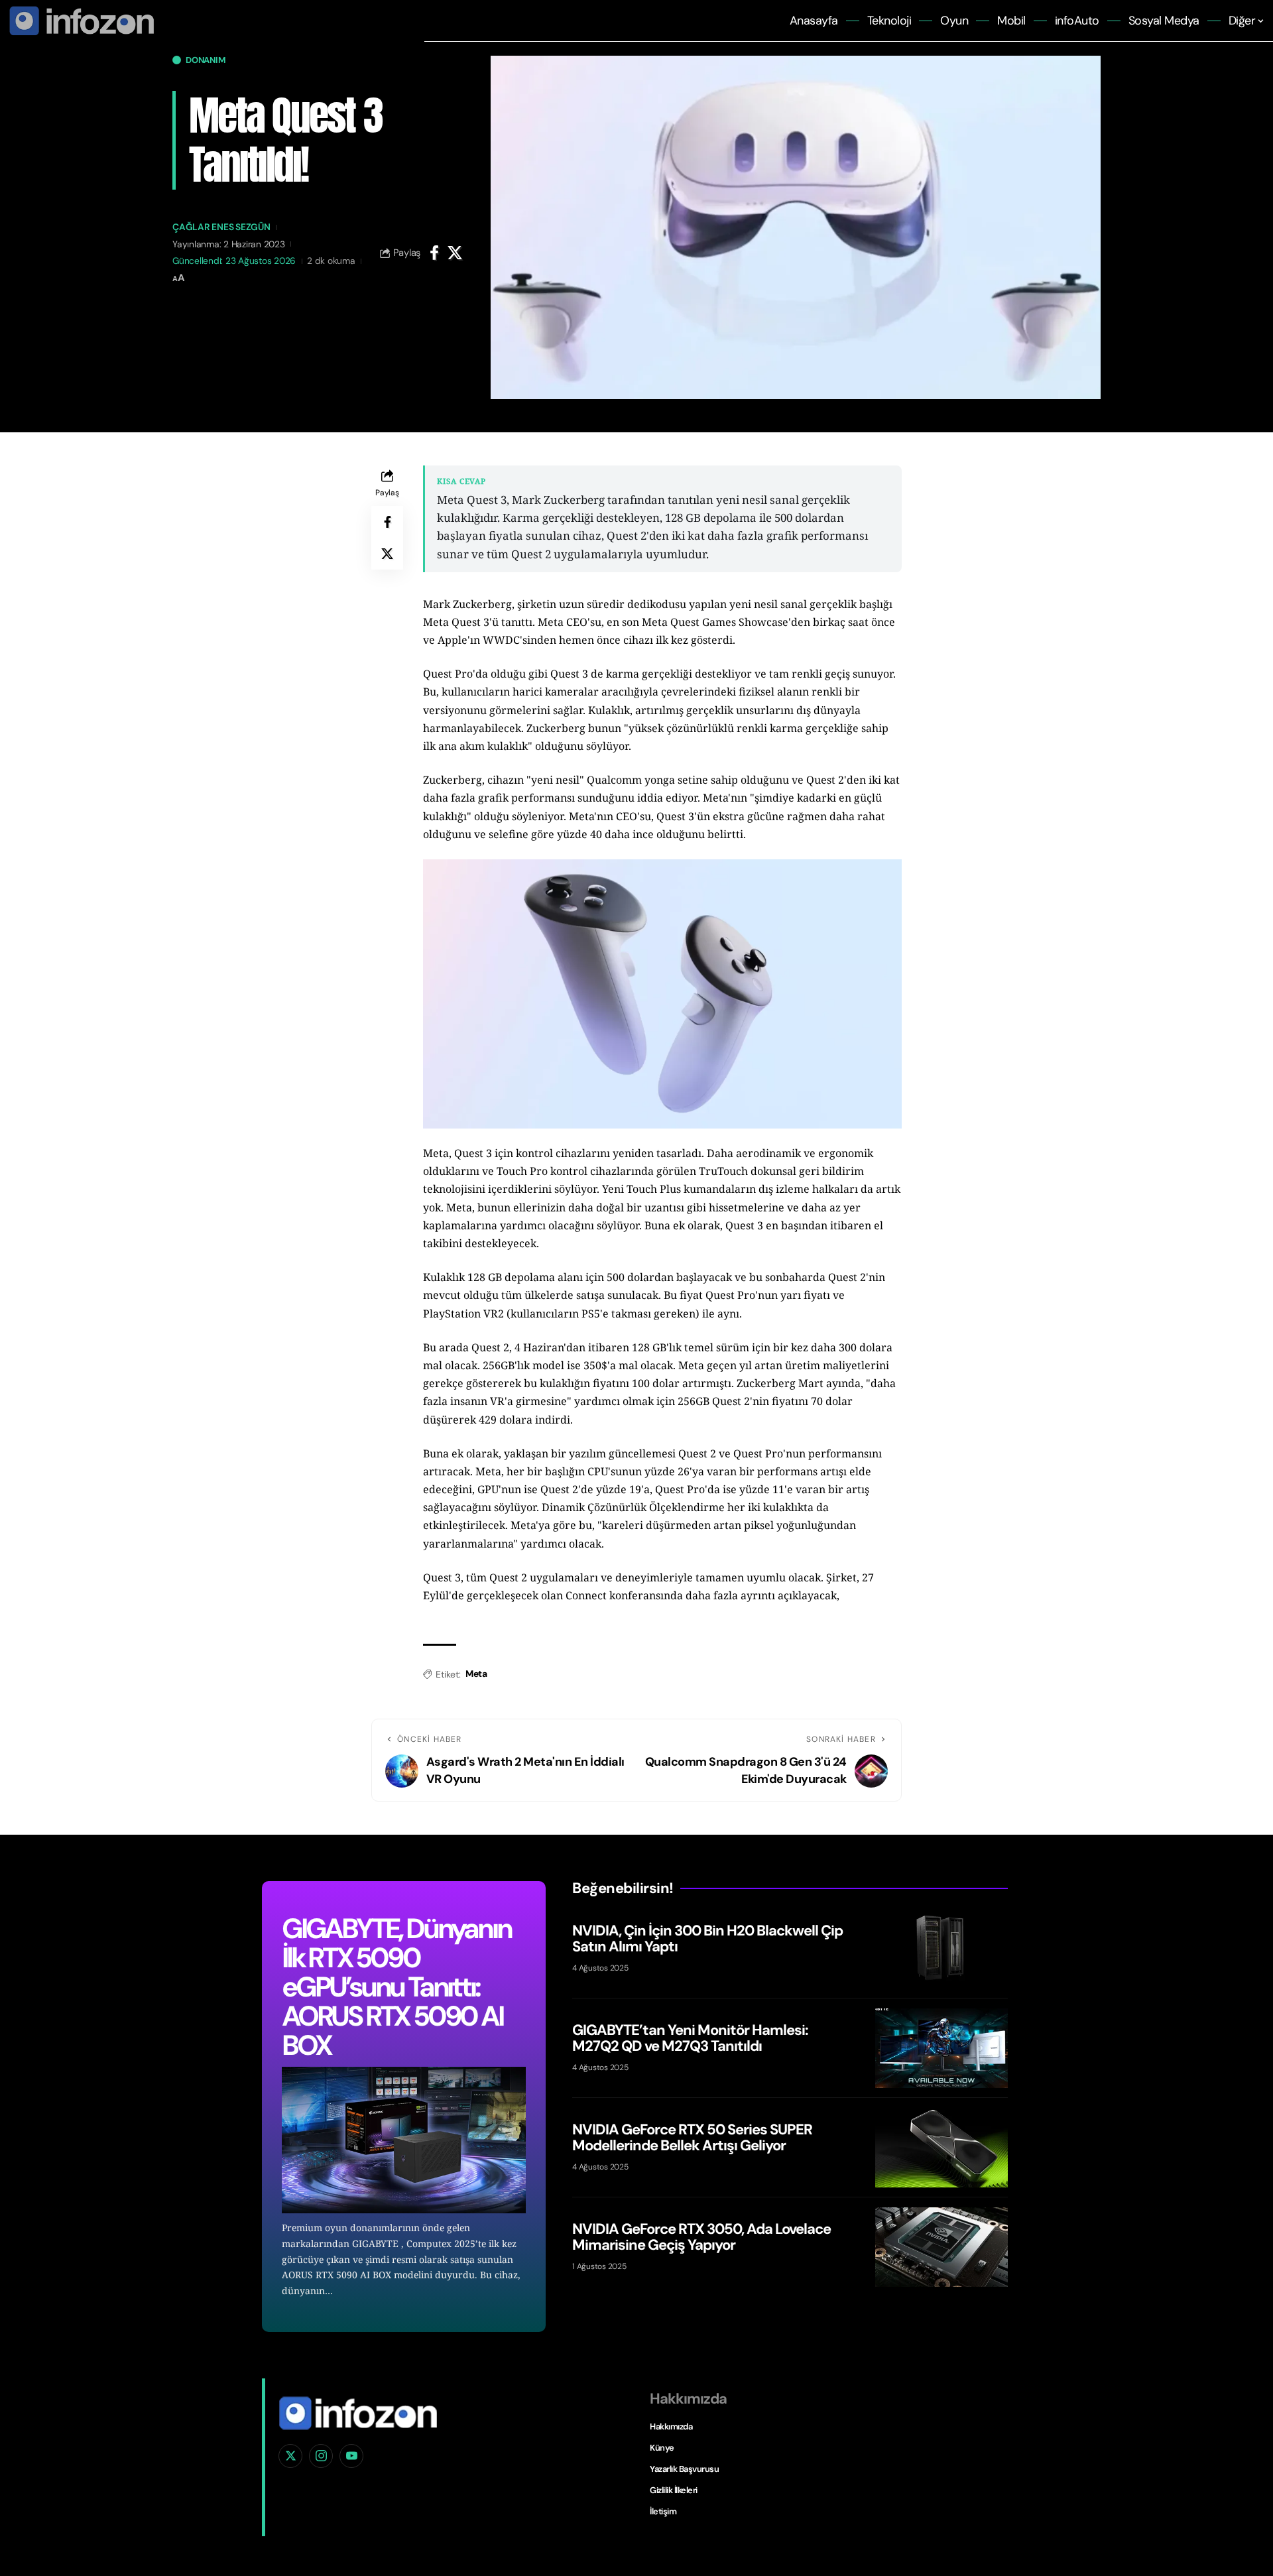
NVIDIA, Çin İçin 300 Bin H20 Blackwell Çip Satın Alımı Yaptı (707, 1938)
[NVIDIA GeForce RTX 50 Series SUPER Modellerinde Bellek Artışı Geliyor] (941, 2148)
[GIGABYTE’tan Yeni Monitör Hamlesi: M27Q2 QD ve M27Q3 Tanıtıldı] (941, 2048)
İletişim (663, 2511)
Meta (476, 1674)
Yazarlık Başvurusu (684, 2469)
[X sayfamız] (290, 2456)
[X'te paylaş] (455, 253)
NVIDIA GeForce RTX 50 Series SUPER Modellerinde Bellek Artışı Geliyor (692, 2137)
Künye (662, 2448)
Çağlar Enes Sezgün (221, 227)
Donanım (206, 60)
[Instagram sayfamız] (321, 2456)
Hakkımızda (671, 2426)
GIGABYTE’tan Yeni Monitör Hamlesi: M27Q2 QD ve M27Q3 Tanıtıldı (690, 2037)
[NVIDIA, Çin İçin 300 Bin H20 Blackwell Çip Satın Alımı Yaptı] (941, 1949)
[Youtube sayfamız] (351, 2456)
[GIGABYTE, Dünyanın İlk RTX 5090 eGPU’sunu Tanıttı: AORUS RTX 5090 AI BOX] (404, 2140)
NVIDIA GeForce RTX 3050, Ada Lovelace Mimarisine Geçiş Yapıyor (701, 2236)
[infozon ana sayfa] (80, 20)
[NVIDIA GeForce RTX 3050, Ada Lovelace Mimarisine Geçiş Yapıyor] (941, 2247)
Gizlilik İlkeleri (674, 2490)
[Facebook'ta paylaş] (434, 253)
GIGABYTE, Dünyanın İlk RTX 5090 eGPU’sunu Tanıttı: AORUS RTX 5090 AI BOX (396, 1987)
